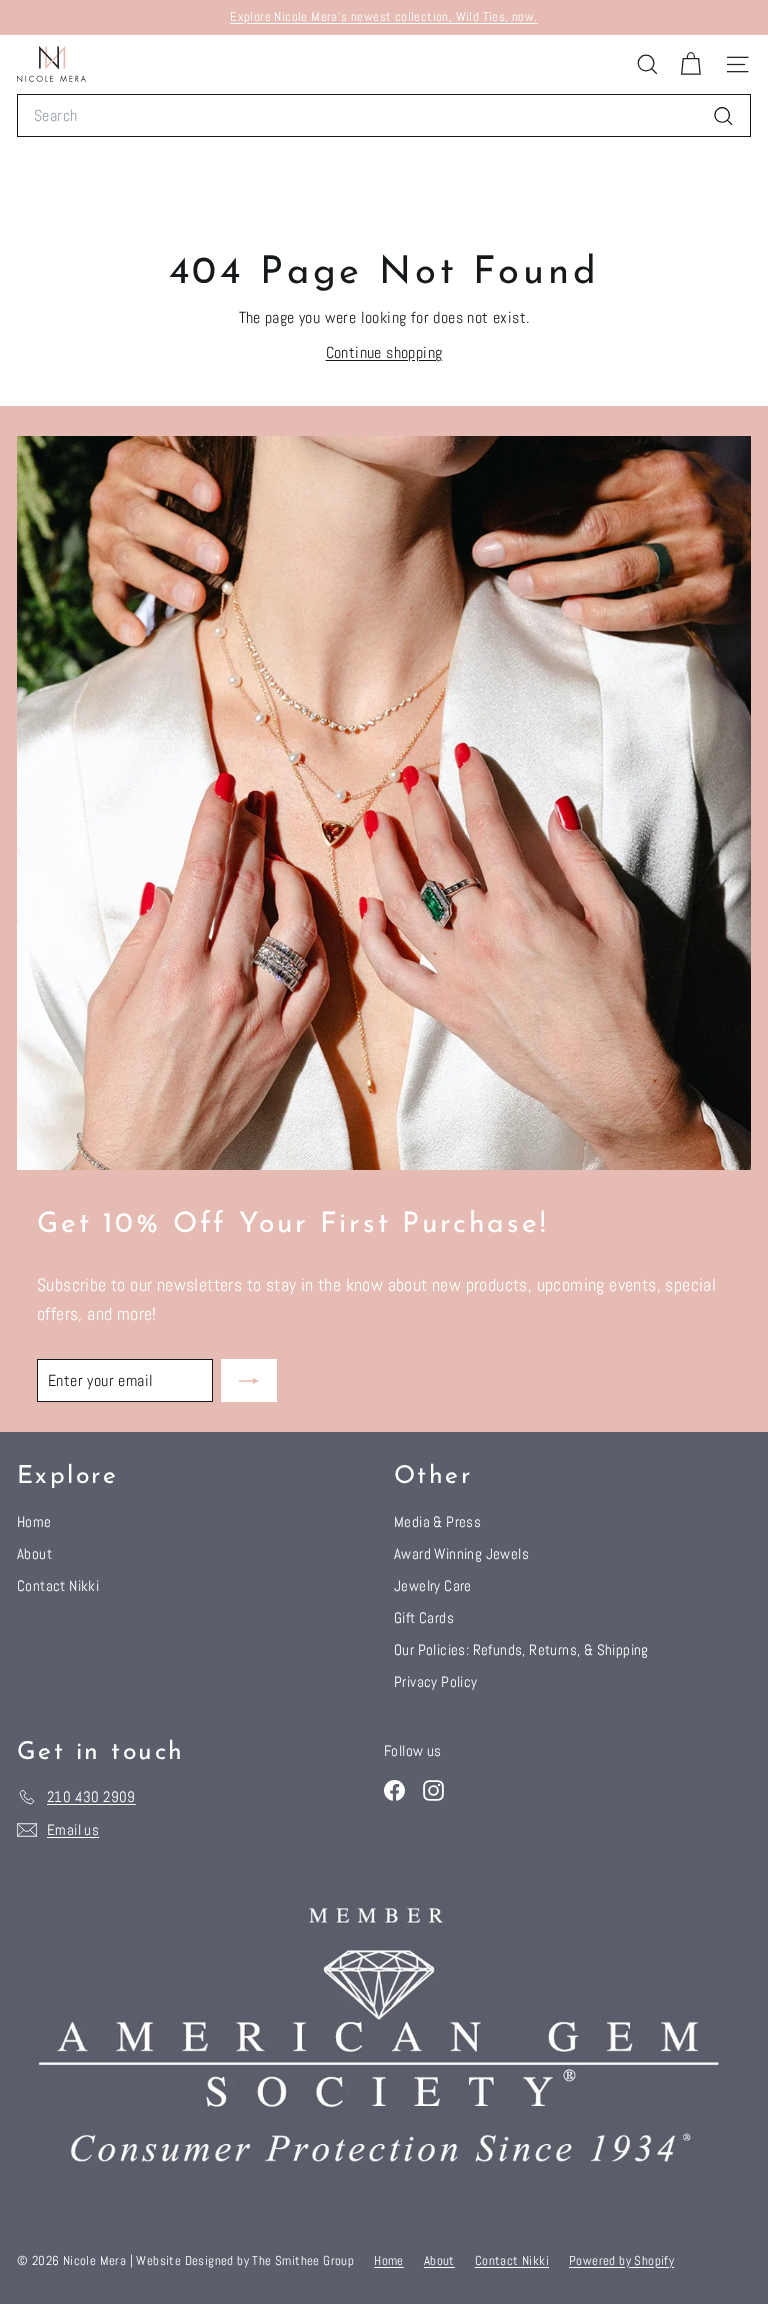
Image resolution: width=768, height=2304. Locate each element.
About (34, 1553)
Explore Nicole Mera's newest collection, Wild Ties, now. (383, 16)
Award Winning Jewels (461, 1553)
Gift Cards (424, 1617)
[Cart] (690, 64)
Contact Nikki (58, 1585)
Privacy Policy (436, 1681)
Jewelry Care (433, 1585)
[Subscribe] (249, 1381)
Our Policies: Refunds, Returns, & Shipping (521, 1649)
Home (34, 1521)
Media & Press (437, 1521)
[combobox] (384, 116)
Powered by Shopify (621, 2260)
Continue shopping (384, 352)
